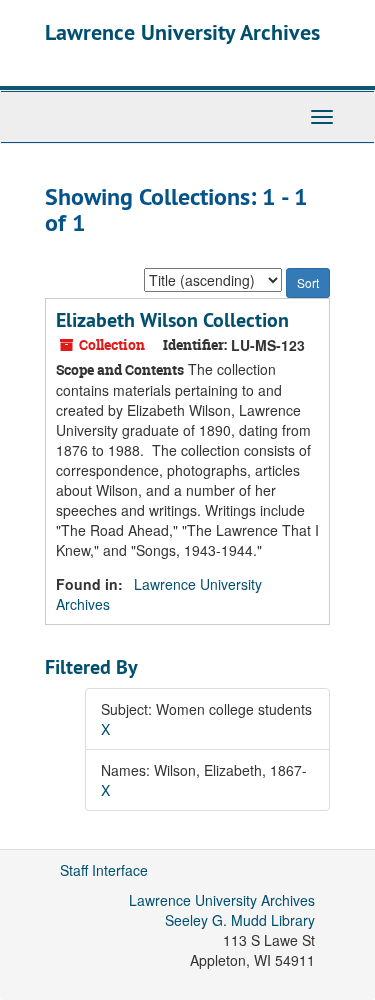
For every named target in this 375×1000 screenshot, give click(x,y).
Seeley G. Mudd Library (240, 920)
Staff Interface (104, 870)
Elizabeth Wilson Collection (172, 320)
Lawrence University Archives (182, 32)
